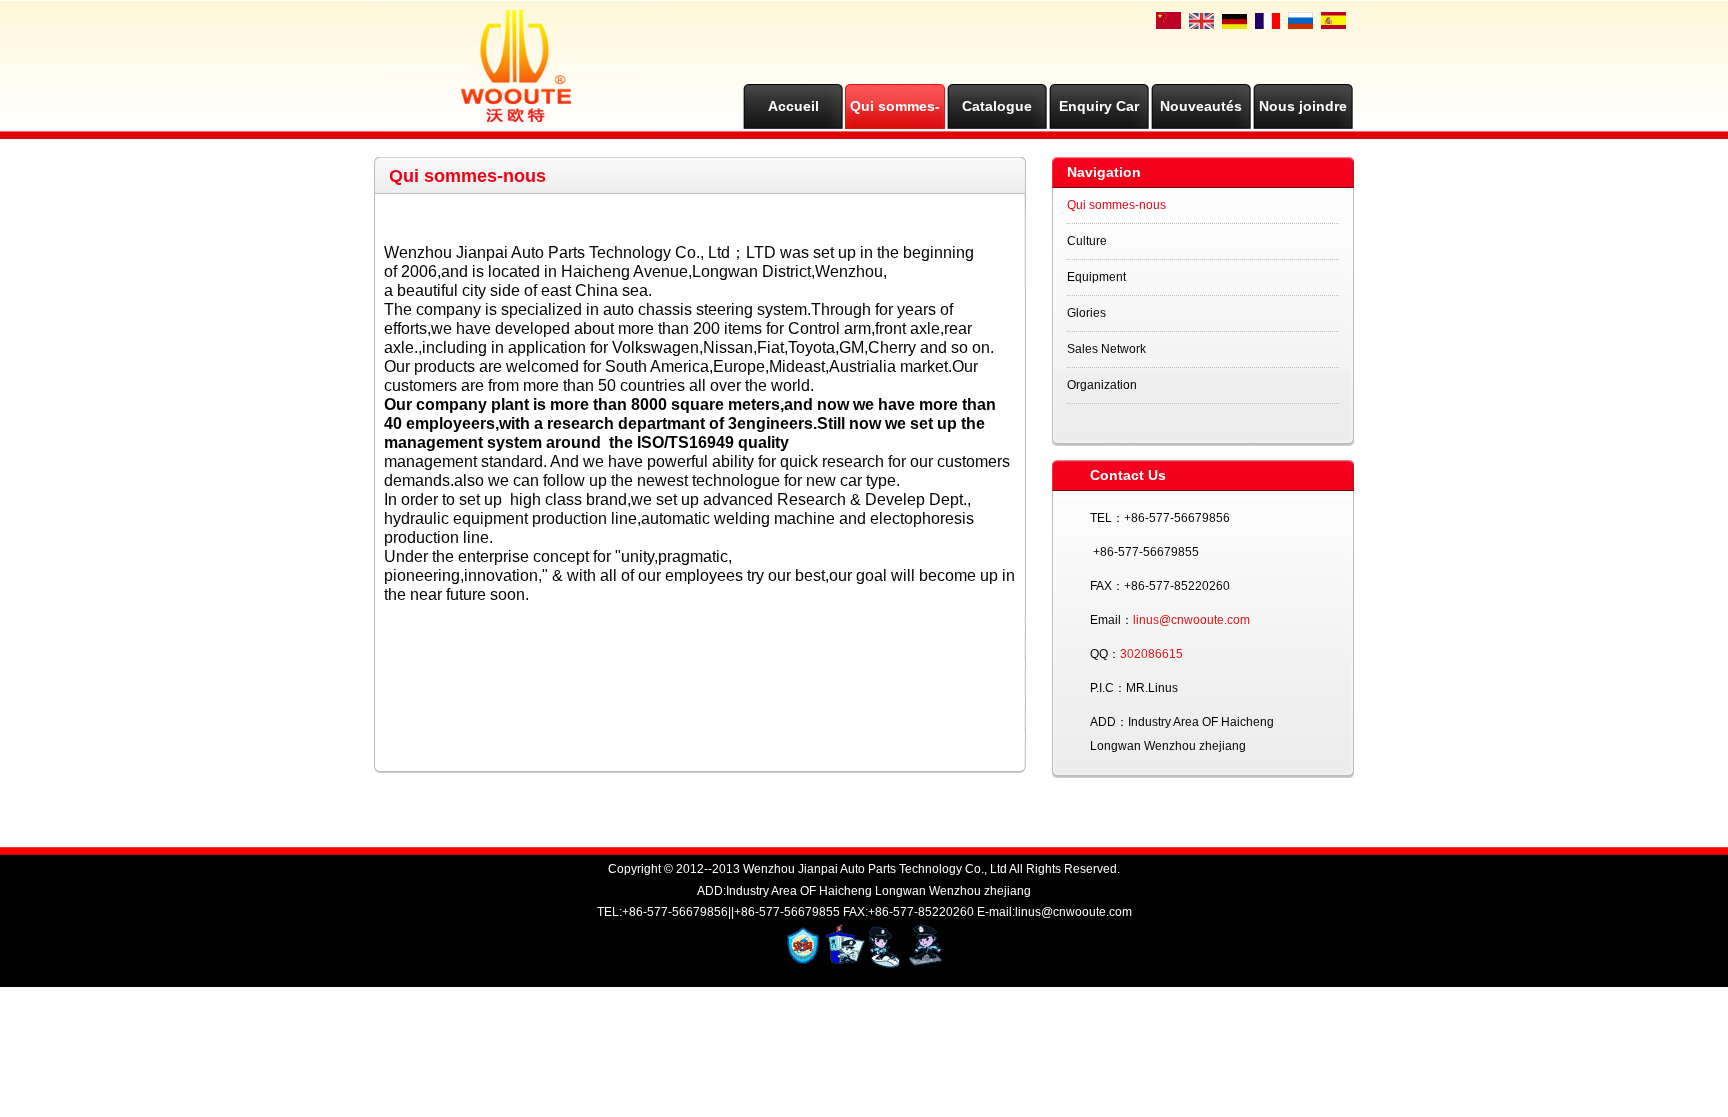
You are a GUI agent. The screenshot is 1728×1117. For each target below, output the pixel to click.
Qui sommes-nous (1116, 205)
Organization (1102, 385)
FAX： (1107, 586)
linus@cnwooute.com (1191, 620)
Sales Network (1106, 349)
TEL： (1107, 518)
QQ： (1105, 654)
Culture (1087, 241)
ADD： (1109, 722)
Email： (1111, 620)
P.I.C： (1108, 688)
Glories (1086, 313)
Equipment (1096, 277)
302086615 (1151, 654)
